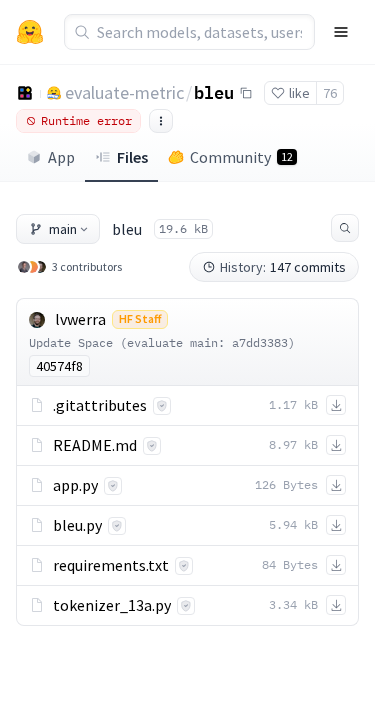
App (61, 157)
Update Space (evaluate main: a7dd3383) (162, 342)
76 (330, 93)
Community (241, 157)
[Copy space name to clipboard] (246, 93)
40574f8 (59, 366)
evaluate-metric (124, 92)
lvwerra (80, 319)
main (63, 229)
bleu (214, 92)
